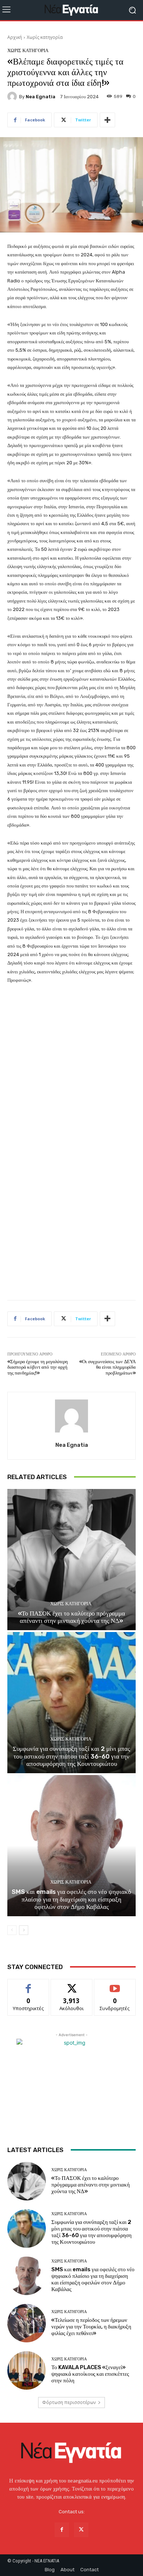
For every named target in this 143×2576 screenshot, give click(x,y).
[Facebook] (62, 2530)
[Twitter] (81, 2530)
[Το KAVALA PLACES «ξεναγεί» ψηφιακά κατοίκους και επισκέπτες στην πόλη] (27, 2370)
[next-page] (24, 1930)
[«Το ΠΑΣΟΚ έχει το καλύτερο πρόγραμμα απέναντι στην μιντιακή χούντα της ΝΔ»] (71, 1560)
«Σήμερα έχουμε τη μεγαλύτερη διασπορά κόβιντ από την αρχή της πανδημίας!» (38, 1367)
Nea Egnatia (41, 97)
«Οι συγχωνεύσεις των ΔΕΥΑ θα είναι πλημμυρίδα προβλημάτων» (107, 1367)
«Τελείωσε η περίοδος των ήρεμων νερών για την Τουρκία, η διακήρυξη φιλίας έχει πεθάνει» (91, 2327)
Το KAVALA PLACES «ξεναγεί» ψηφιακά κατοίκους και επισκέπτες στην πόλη (90, 2374)
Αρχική (15, 37)
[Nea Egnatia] (13, 96)
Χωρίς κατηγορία (45, 37)
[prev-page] (12, 1930)
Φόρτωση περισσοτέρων (69, 2402)
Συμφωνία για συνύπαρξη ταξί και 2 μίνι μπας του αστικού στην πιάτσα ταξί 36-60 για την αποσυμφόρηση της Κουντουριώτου (71, 1756)
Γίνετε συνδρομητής (115, 1987)
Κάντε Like (28, 1985)
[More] (107, 120)
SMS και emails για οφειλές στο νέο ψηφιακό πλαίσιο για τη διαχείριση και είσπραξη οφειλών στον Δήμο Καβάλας (71, 1899)
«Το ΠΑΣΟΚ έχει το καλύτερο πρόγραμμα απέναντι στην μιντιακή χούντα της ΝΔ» (71, 1617)
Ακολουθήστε (72, 1985)
